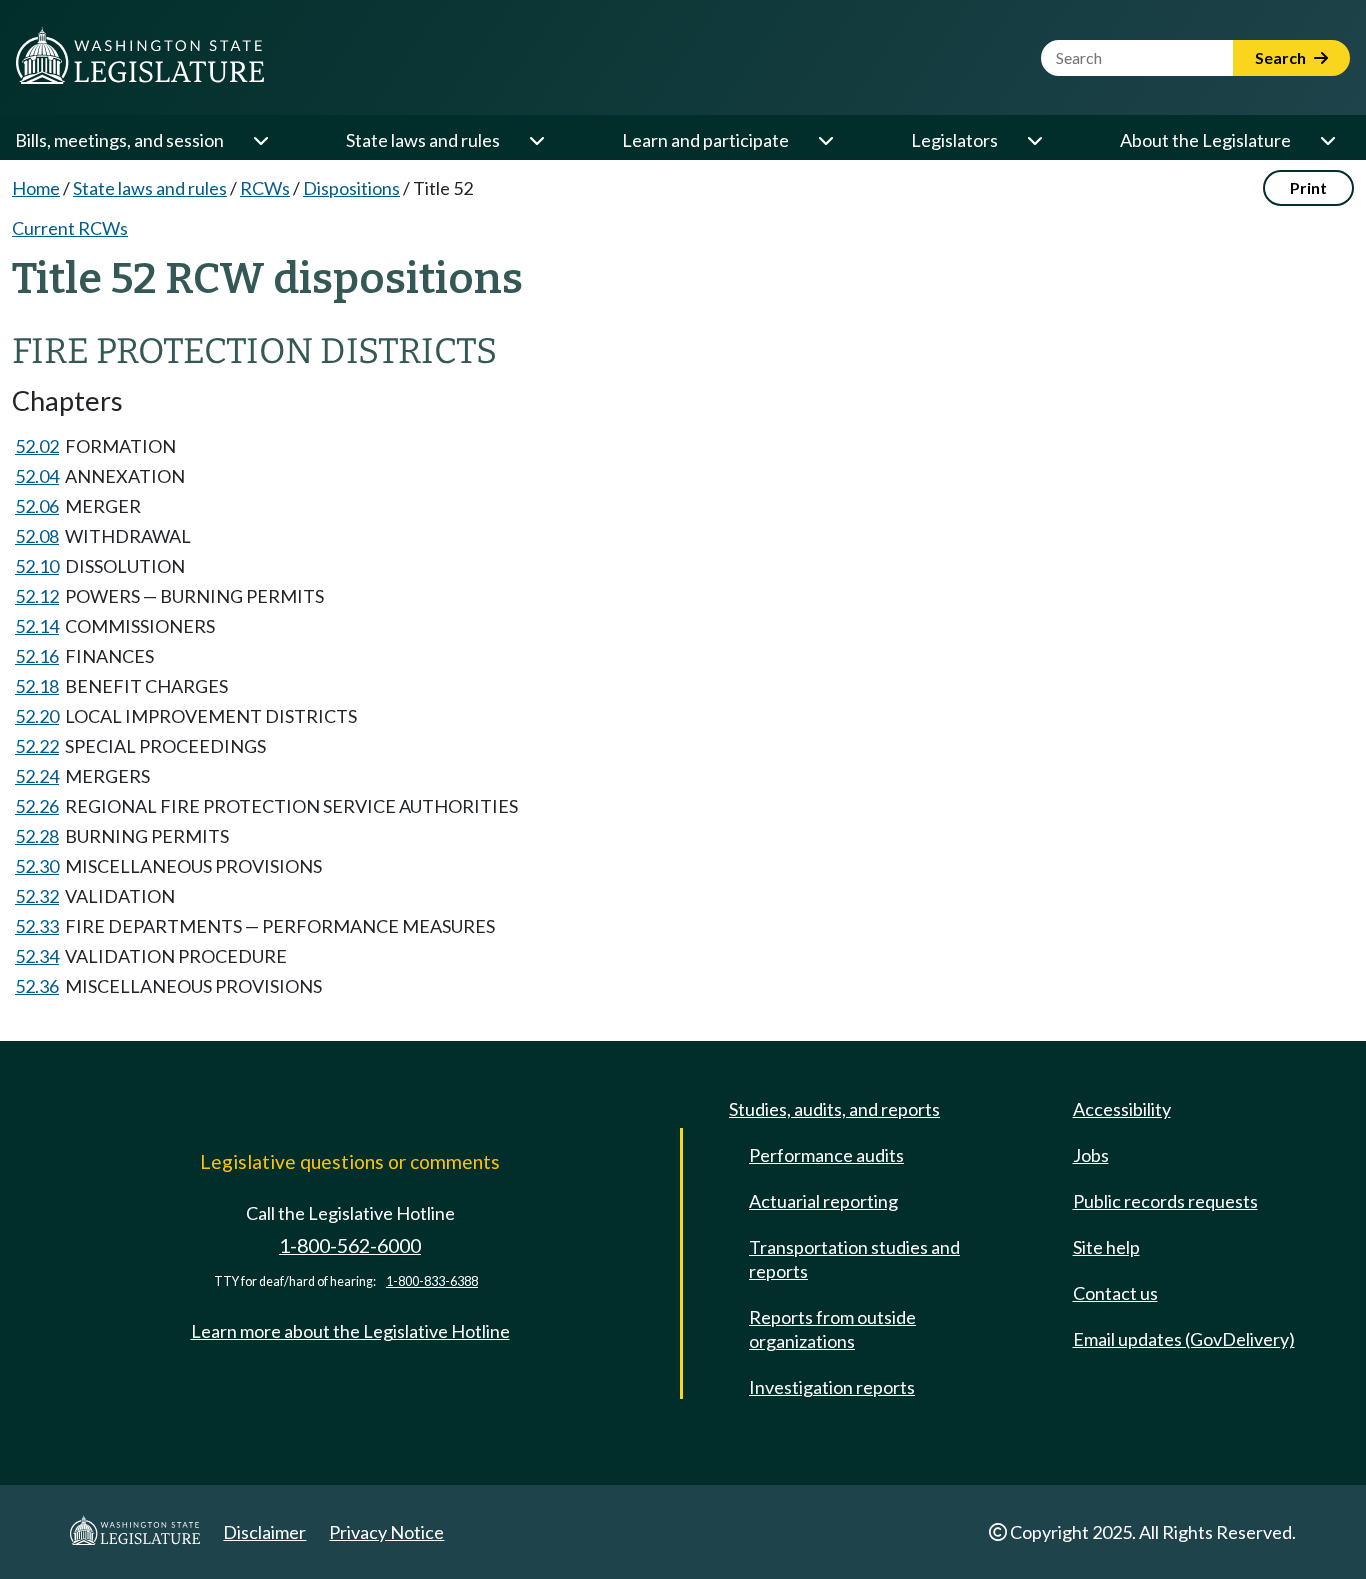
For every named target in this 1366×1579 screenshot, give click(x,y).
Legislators (954, 140)
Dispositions (351, 188)
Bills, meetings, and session (119, 140)
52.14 (37, 626)
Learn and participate (705, 140)
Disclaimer (264, 1532)
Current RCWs (70, 228)
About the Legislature (1205, 140)
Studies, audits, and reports (834, 1109)
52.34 (37, 956)
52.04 (37, 476)
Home (36, 188)
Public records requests (1165, 1201)
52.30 (37, 866)
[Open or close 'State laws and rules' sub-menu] (536, 140)
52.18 (37, 686)
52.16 (37, 656)
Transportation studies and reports (854, 1259)
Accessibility (1122, 1109)
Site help (1106, 1247)
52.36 (37, 986)
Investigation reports (832, 1387)
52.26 (37, 806)
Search (1282, 57)
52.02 (37, 446)
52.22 (37, 746)
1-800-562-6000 (350, 1245)
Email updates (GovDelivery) (1184, 1339)
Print (1308, 187)
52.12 (37, 596)
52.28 (37, 836)
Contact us (1115, 1293)
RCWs (265, 188)
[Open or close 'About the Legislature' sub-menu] (1327, 140)
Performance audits (826, 1155)
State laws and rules (423, 140)
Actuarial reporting (823, 1201)
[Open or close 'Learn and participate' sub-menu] (825, 140)
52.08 (37, 536)
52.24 (37, 776)
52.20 (37, 716)
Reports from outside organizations (832, 1329)
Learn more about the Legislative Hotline (350, 1331)
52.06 (37, 506)
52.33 (37, 926)
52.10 (37, 566)
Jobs (1091, 1155)
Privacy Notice (386, 1532)
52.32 (37, 896)
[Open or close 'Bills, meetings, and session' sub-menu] (260, 140)
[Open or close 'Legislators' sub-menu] (1034, 140)
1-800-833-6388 (432, 1281)
